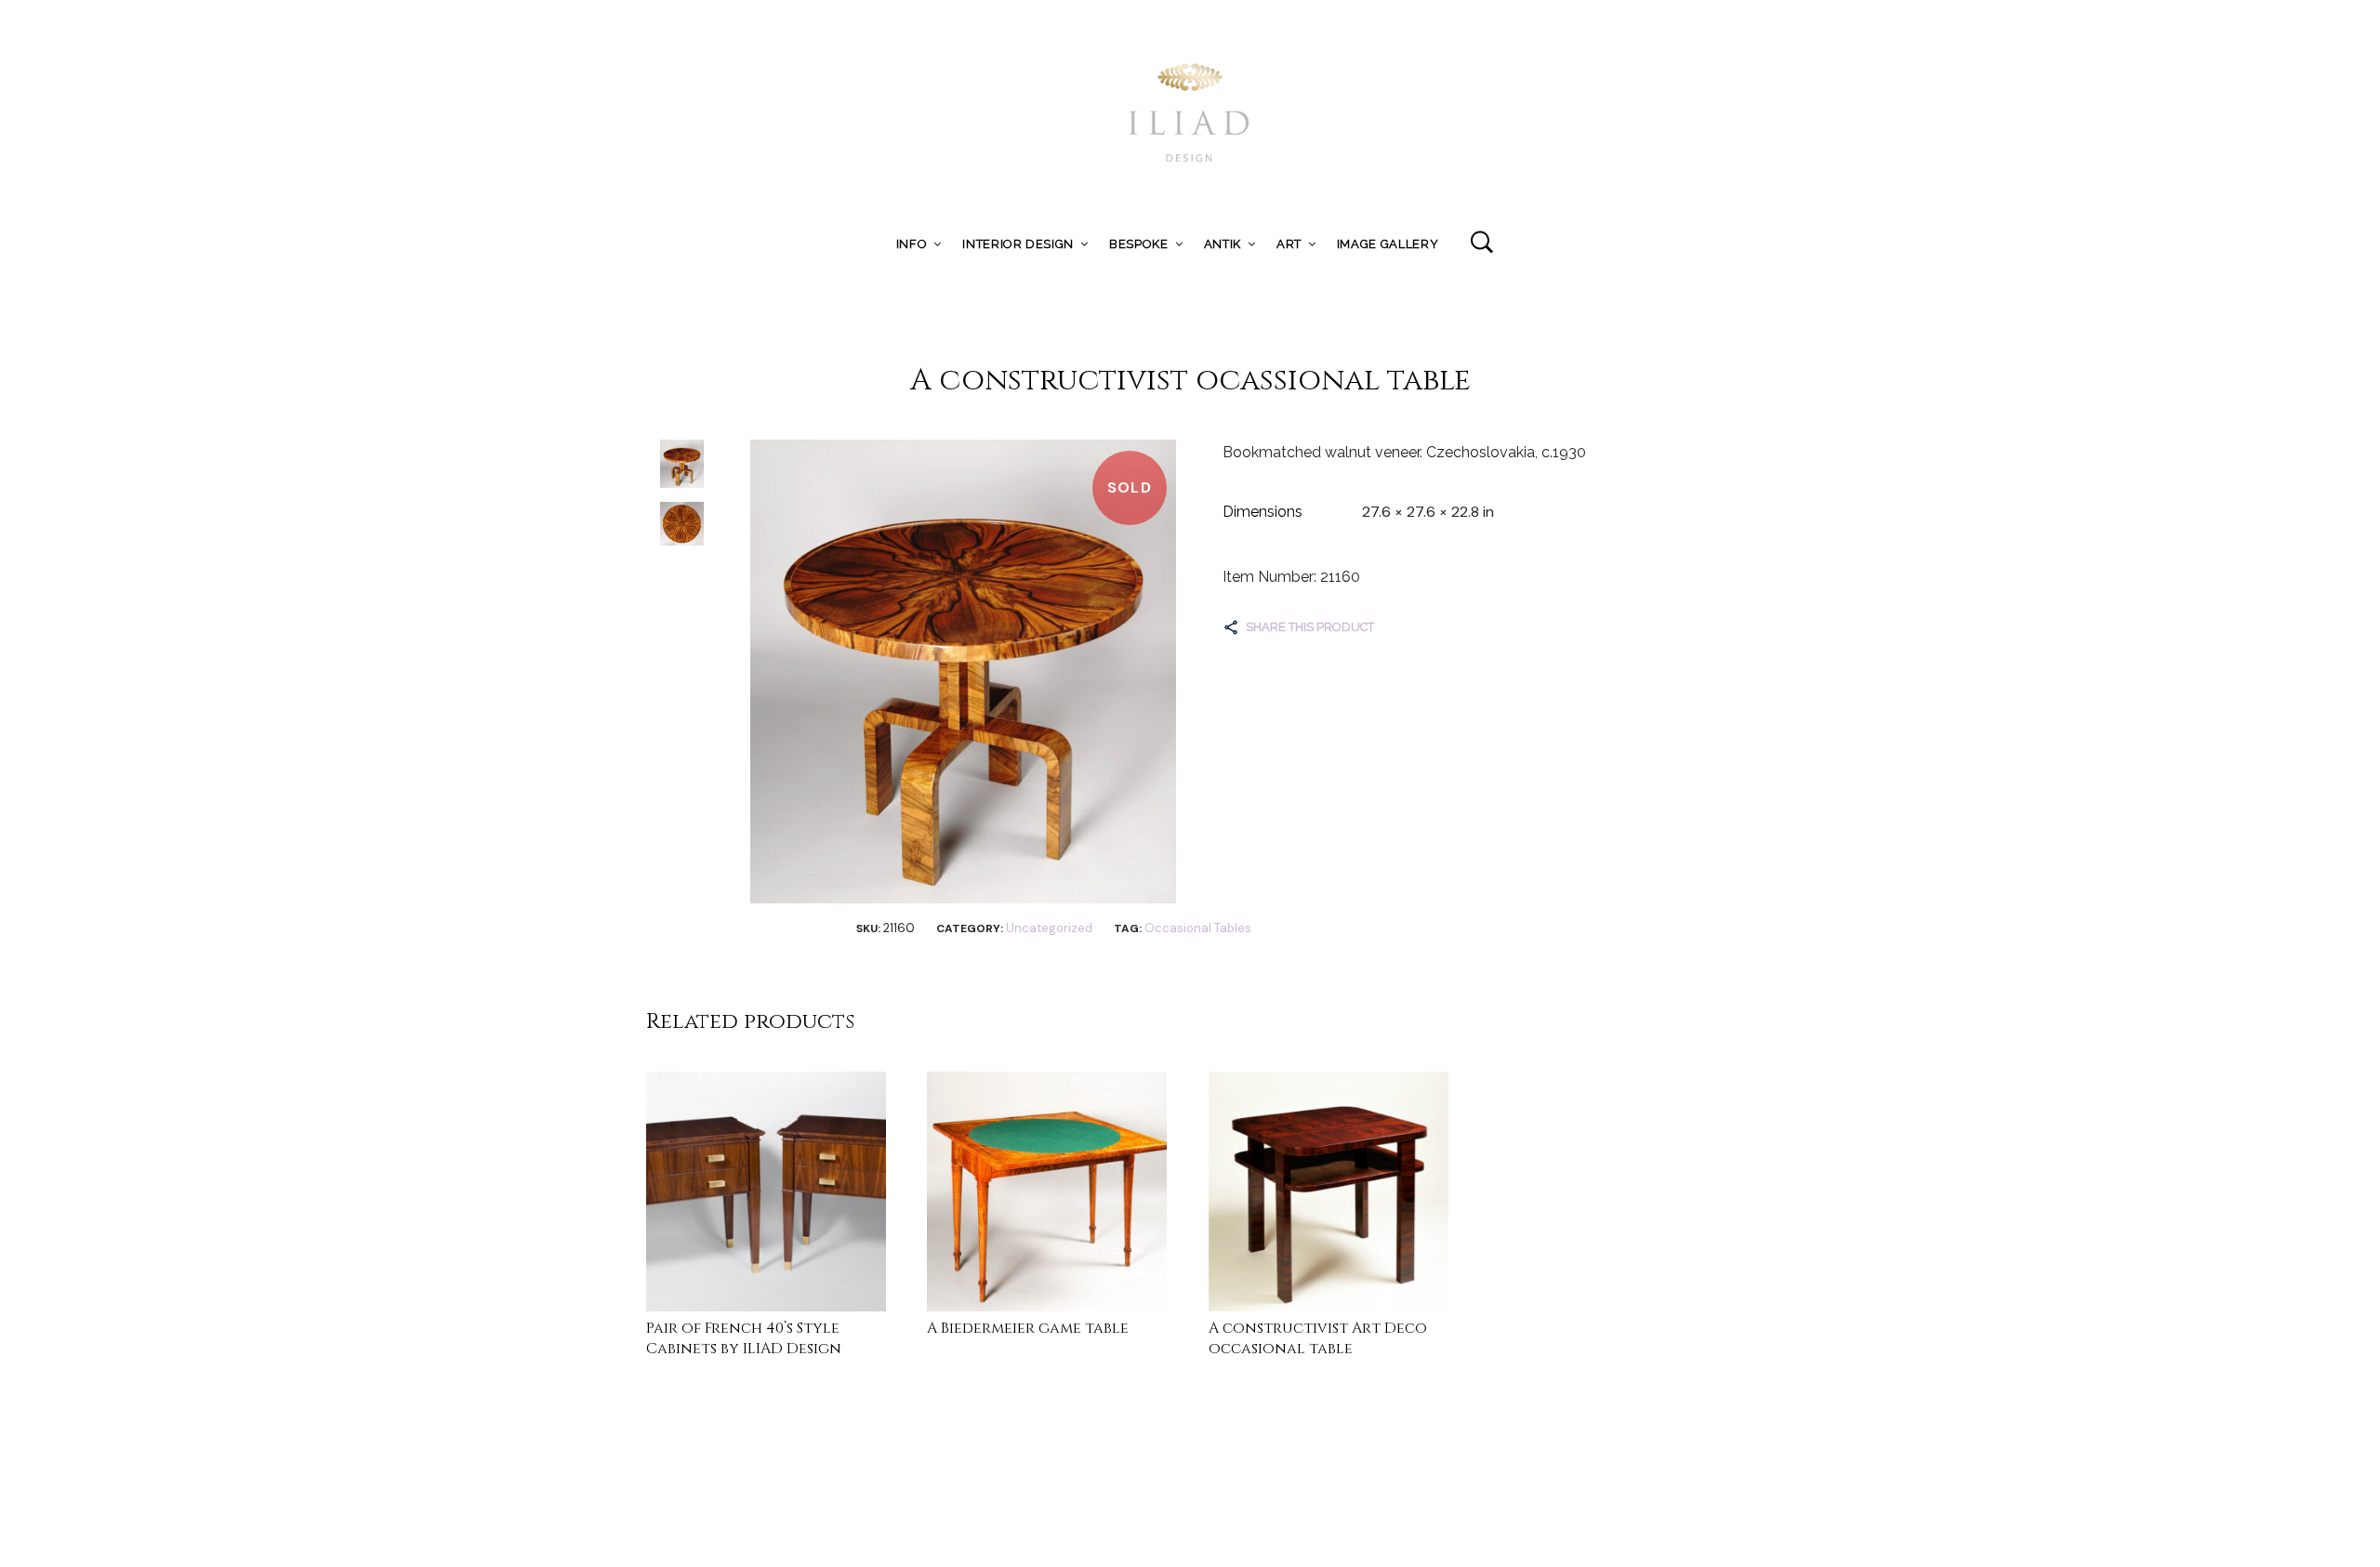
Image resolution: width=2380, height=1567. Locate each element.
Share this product (1310, 627)
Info (912, 244)
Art (1289, 244)
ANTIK (1223, 244)
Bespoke (1139, 244)
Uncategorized (1049, 928)
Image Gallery (1388, 244)
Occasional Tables (1198, 928)
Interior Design (1018, 244)
